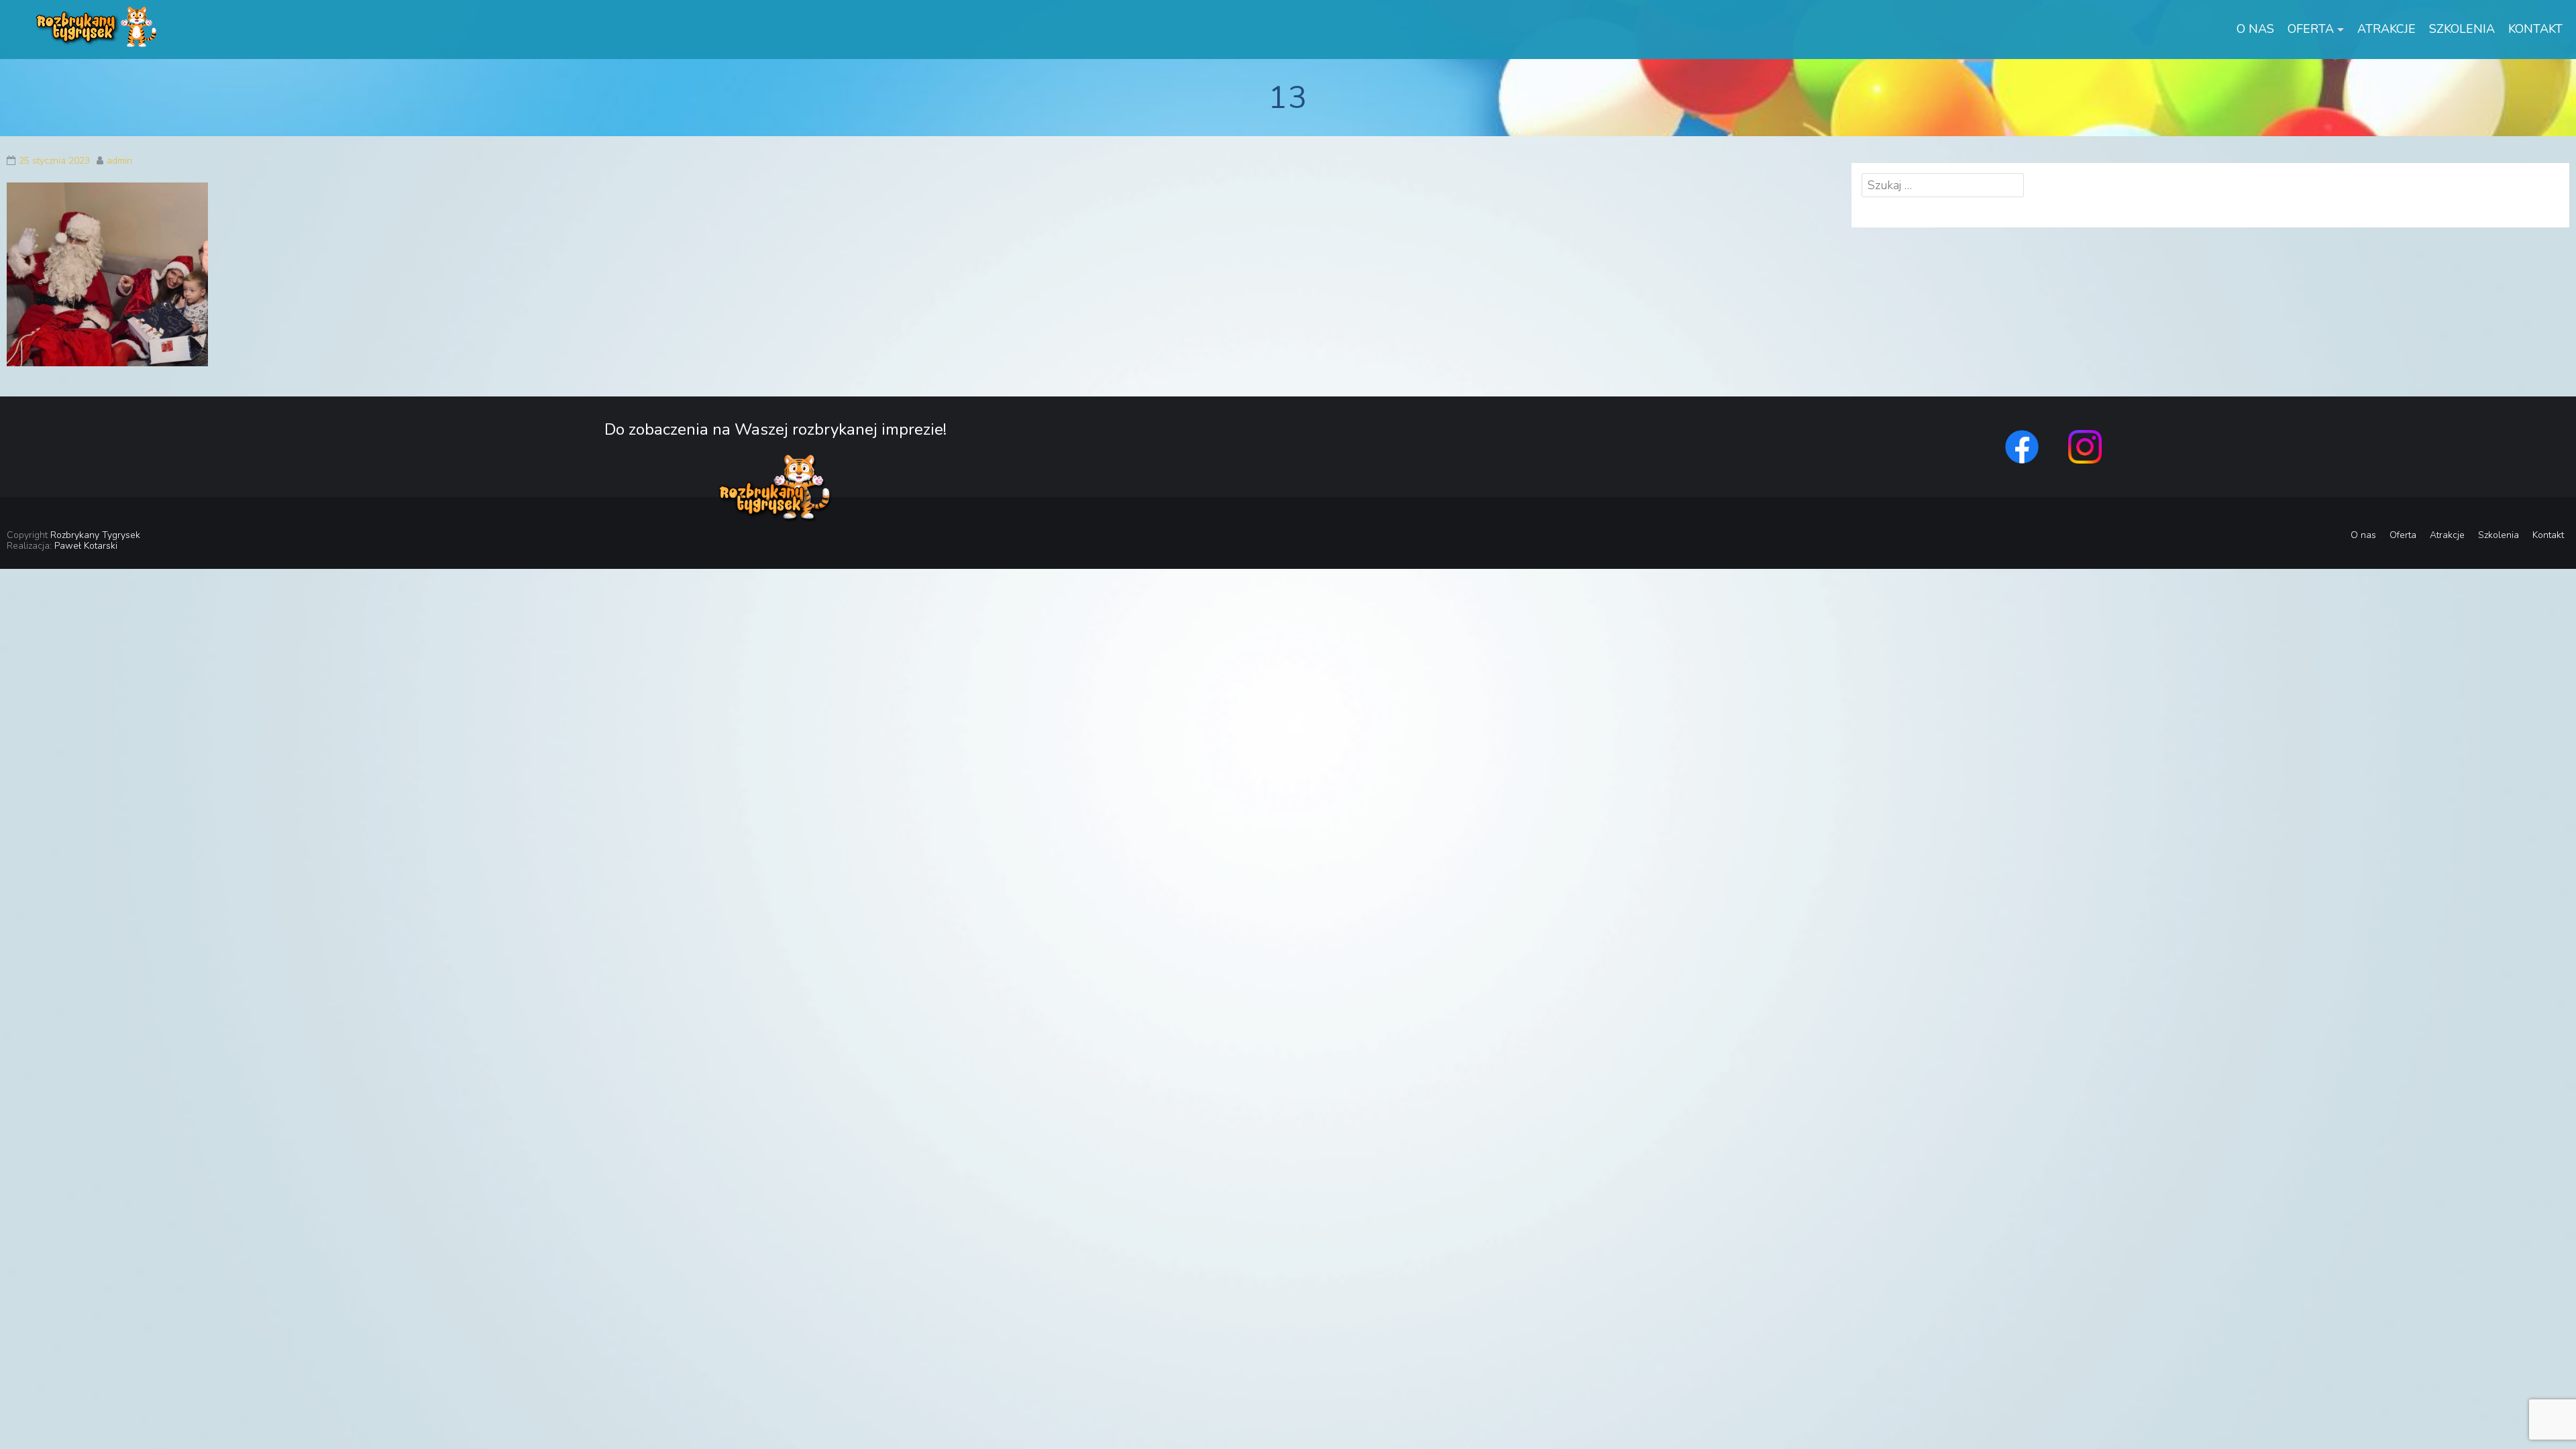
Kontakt (2535, 29)
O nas (2255, 29)
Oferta (2311, 29)
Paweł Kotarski (86, 546)
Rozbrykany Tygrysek (95, 535)
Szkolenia (2462, 29)
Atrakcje (2386, 29)
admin (119, 161)
